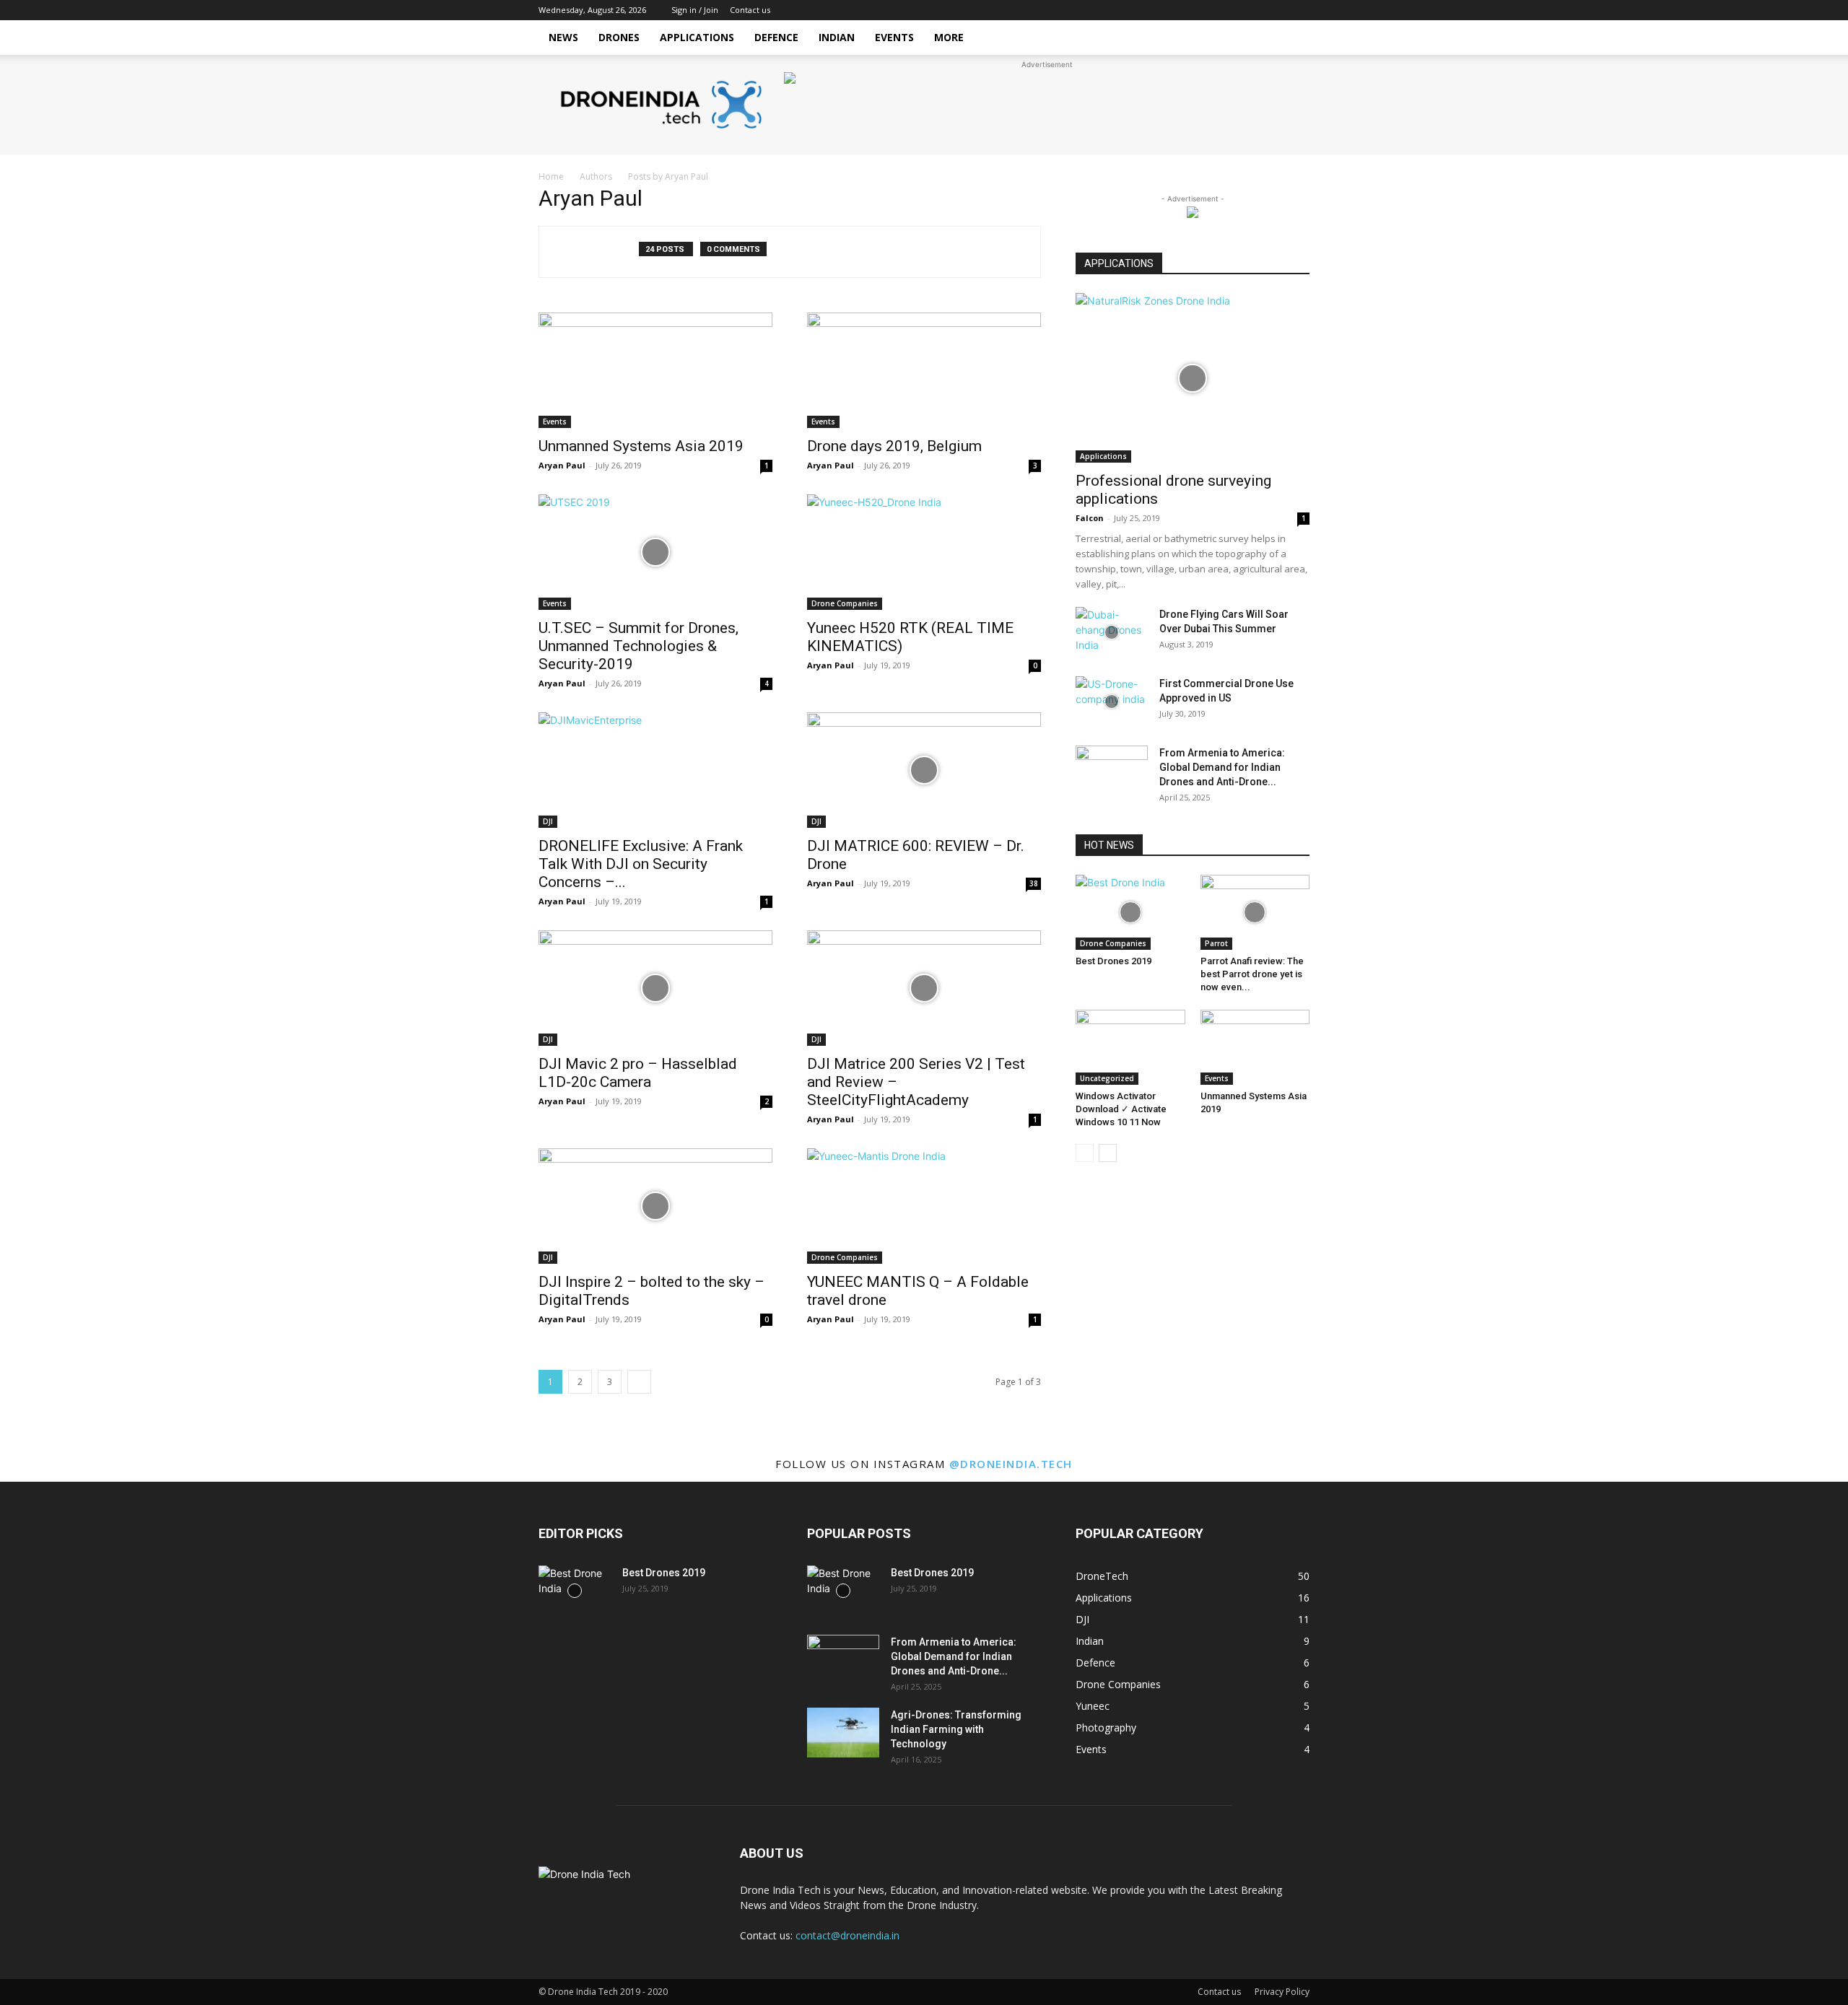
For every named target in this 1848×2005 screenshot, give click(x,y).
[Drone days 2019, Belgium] (924, 370)
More (949, 37)
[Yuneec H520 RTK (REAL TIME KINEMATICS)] (924, 552)
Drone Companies (845, 603)
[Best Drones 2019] (1130, 912)
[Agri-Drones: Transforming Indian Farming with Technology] (843, 1733)
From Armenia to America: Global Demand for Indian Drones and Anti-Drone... (1222, 767)
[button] (1292, 39)
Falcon (1090, 518)
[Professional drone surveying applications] (1193, 378)
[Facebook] (1299, 10)
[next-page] (639, 1382)
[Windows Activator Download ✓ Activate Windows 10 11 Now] (1130, 1047)
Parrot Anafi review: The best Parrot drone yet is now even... (1252, 974)
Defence (776, 37)
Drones (619, 37)
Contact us (750, 10)
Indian (837, 37)
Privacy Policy (1282, 1992)
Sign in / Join (695, 10)
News (563, 37)
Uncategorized (1107, 1078)
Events (894, 37)
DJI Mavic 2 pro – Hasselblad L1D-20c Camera (638, 1073)
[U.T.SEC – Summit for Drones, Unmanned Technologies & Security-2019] (655, 552)
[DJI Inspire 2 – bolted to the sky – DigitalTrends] (655, 1206)
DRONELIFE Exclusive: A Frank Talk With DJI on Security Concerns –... (641, 864)
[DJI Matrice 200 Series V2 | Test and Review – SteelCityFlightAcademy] (924, 988)
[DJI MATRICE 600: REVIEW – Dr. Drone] (924, 770)
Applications (697, 37)
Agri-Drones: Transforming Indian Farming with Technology (956, 1729)
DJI (548, 821)
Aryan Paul (562, 465)
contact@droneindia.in (847, 1935)
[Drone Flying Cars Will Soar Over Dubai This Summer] (1112, 632)
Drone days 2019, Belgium (894, 446)
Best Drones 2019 (1113, 961)
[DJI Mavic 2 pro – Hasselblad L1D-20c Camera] (655, 988)
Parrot (1216, 943)
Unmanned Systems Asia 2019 (641, 446)
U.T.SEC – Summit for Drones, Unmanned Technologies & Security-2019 (638, 646)
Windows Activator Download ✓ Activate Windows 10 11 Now (1121, 1109)
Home (551, 176)
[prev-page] (1085, 1153)
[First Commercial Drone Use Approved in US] (1112, 702)
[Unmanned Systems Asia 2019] (655, 370)
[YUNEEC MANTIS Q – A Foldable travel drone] (924, 1206)
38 (1034, 883)
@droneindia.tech (1011, 1464)
